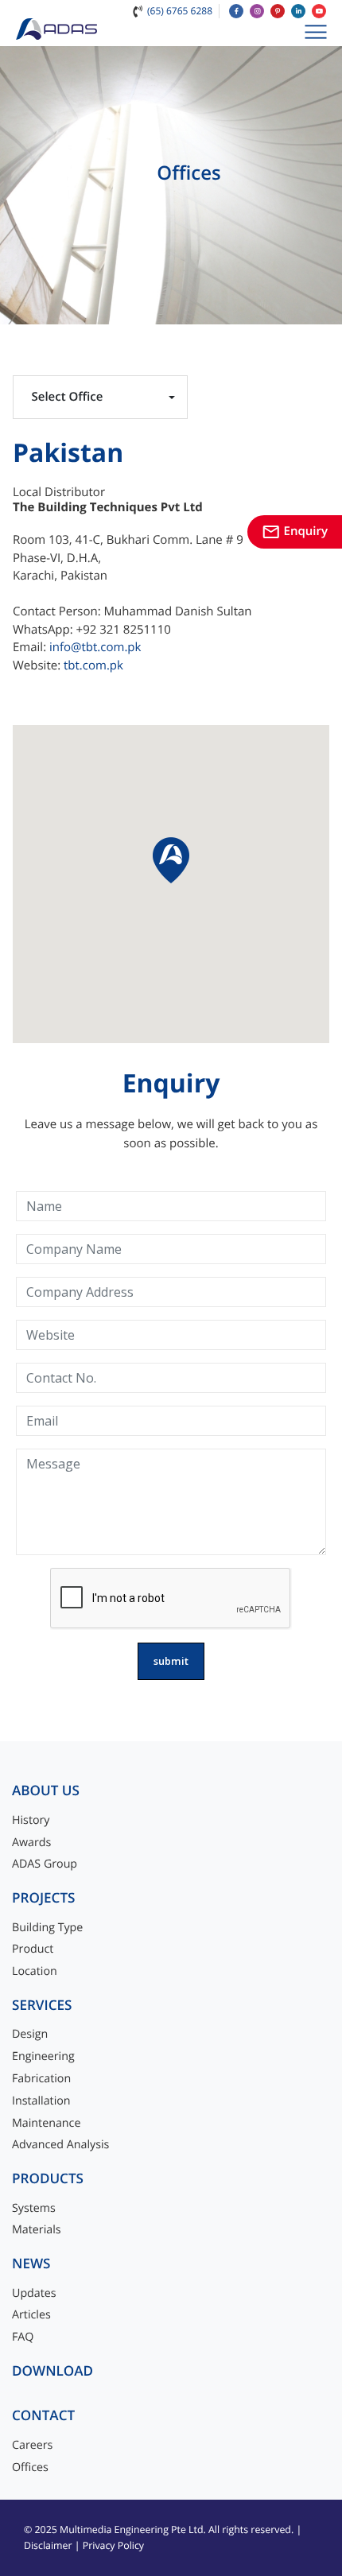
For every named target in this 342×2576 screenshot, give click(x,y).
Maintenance (46, 2123)
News (31, 2264)
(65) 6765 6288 (180, 11)
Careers (32, 2445)
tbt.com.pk (93, 665)
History (31, 1820)
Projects (43, 1898)
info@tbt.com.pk (95, 647)
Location (35, 1971)
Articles (31, 2315)
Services (42, 2006)
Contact (43, 2416)
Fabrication (41, 2079)
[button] (171, 860)
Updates (34, 2293)
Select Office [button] (68, 397)
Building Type (47, 1928)
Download (52, 2371)
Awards (31, 1843)
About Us (46, 1791)
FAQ (23, 2337)
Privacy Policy (113, 2545)
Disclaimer (48, 2545)
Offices (30, 2467)
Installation (41, 2101)
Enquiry (295, 531)
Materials (37, 2230)
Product (33, 1949)
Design (30, 2034)
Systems (34, 2208)
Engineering (43, 2056)
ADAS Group (45, 1864)
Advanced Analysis (60, 2145)
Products (48, 2179)
